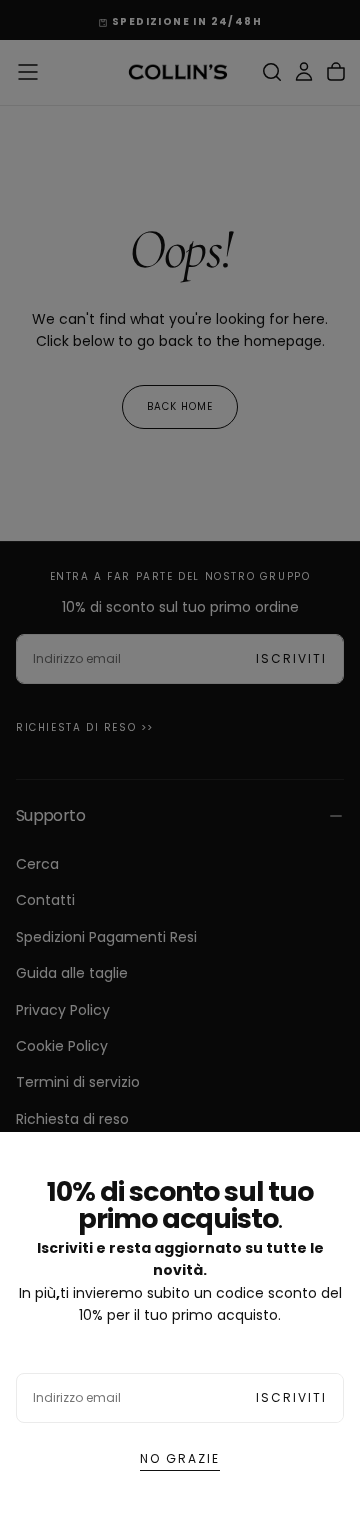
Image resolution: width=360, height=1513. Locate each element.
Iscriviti (291, 1397)
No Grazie (180, 1458)
